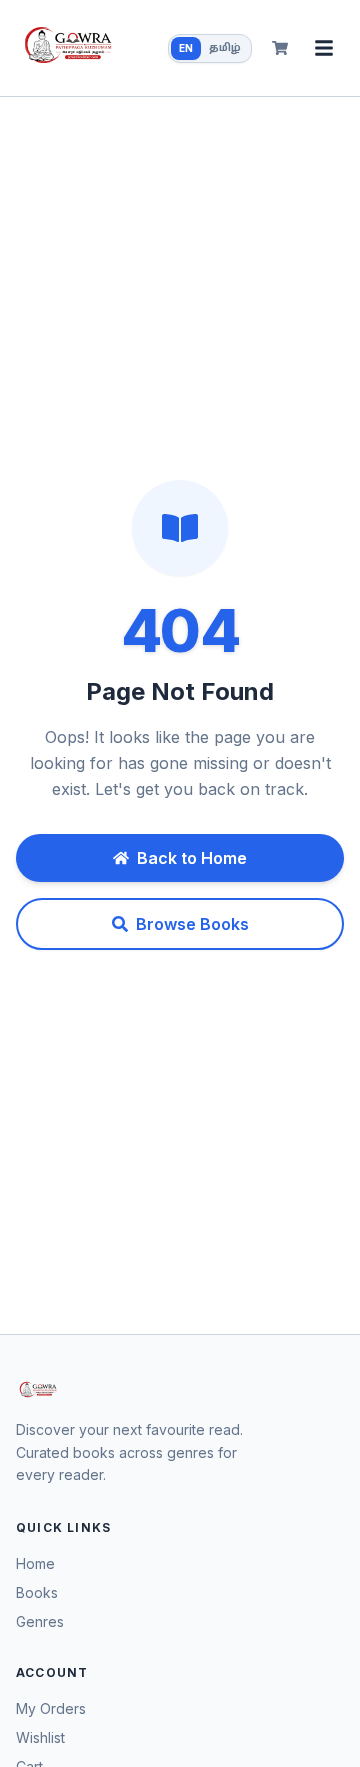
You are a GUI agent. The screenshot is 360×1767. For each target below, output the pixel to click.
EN (186, 48)
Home (35, 1563)
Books (37, 1592)
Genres (40, 1621)
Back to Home (192, 858)
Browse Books (192, 924)
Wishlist (40, 1737)
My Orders (51, 1708)
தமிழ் (225, 48)
